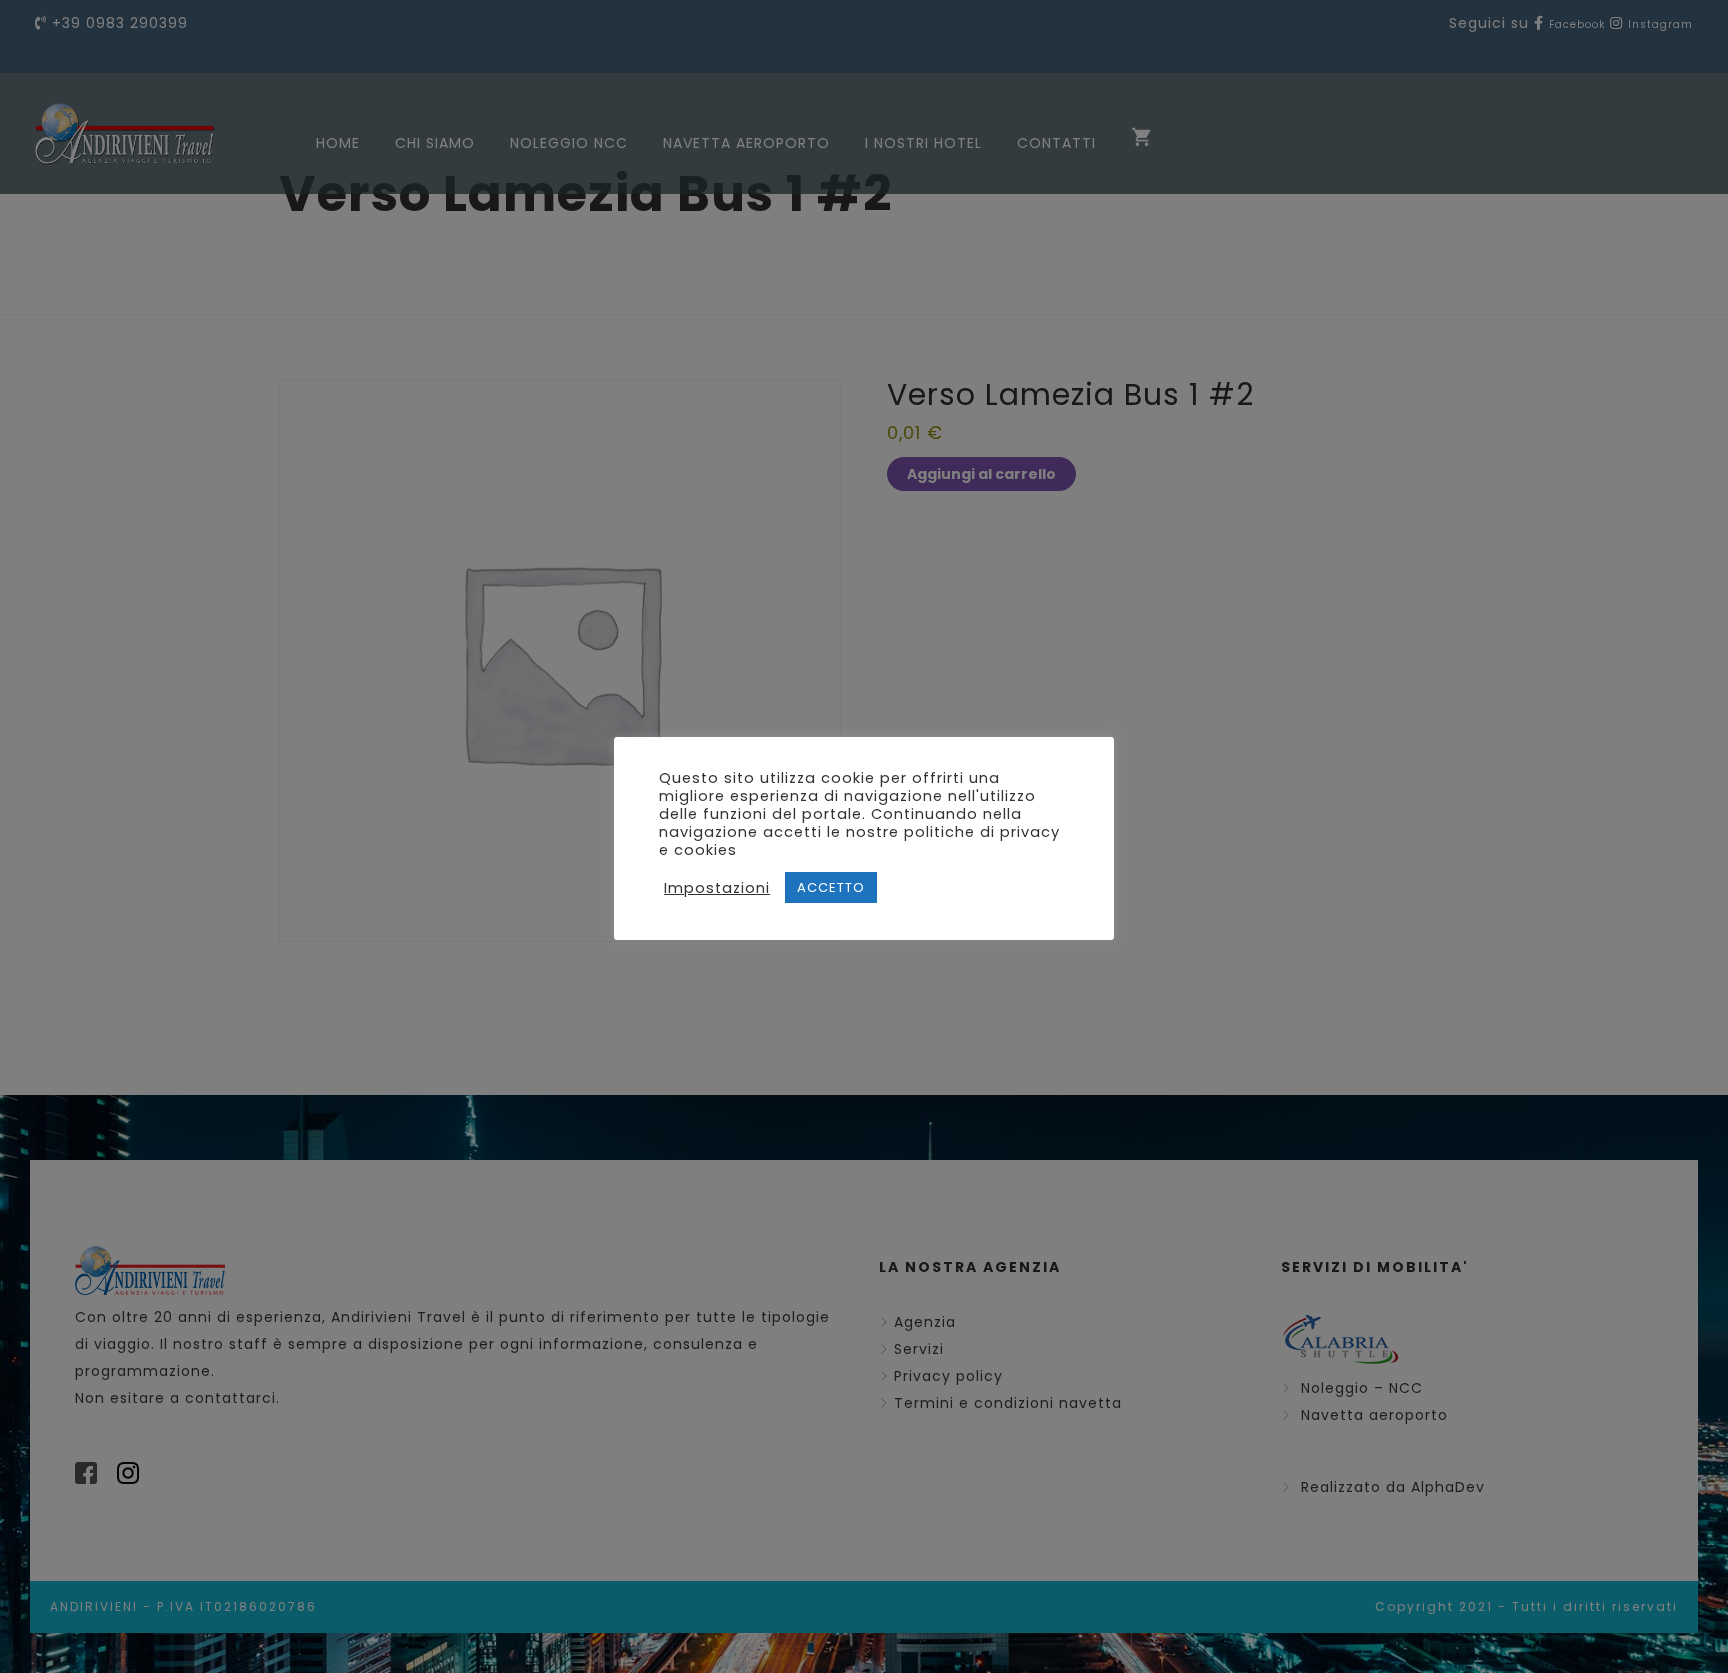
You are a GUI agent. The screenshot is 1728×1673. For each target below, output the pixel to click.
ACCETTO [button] (831, 887)
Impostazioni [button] (717, 888)
